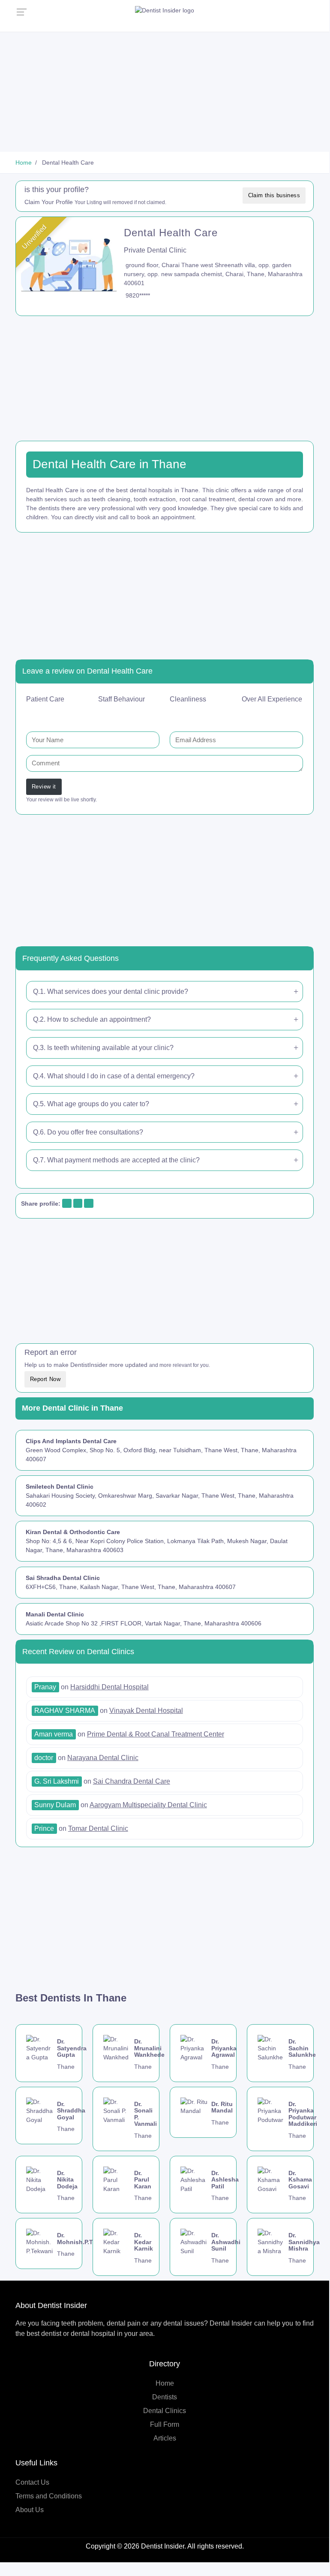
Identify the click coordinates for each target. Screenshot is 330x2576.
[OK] (60, 713)
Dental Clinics (165, 2411)
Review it (44, 787)
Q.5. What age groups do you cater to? (91, 1104)
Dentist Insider (163, 2546)
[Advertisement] (165, 92)
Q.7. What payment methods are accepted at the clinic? (116, 1160)
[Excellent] (82, 713)
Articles (165, 2438)
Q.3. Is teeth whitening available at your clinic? (103, 1048)
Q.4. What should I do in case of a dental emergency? (114, 1076)
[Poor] (49, 713)
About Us (30, 2510)
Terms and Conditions (49, 2496)
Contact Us (32, 2482)
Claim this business (274, 195)
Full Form (165, 2424)
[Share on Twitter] (77, 1204)
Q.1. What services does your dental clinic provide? (111, 992)
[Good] (71, 713)
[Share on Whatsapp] (88, 1204)
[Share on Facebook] (66, 1204)
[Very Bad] (38, 713)
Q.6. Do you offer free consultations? (88, 1132)
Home (165, 2383)
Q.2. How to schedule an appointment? (92, 1019)
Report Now (45, 1379)
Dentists (165, 2397)
